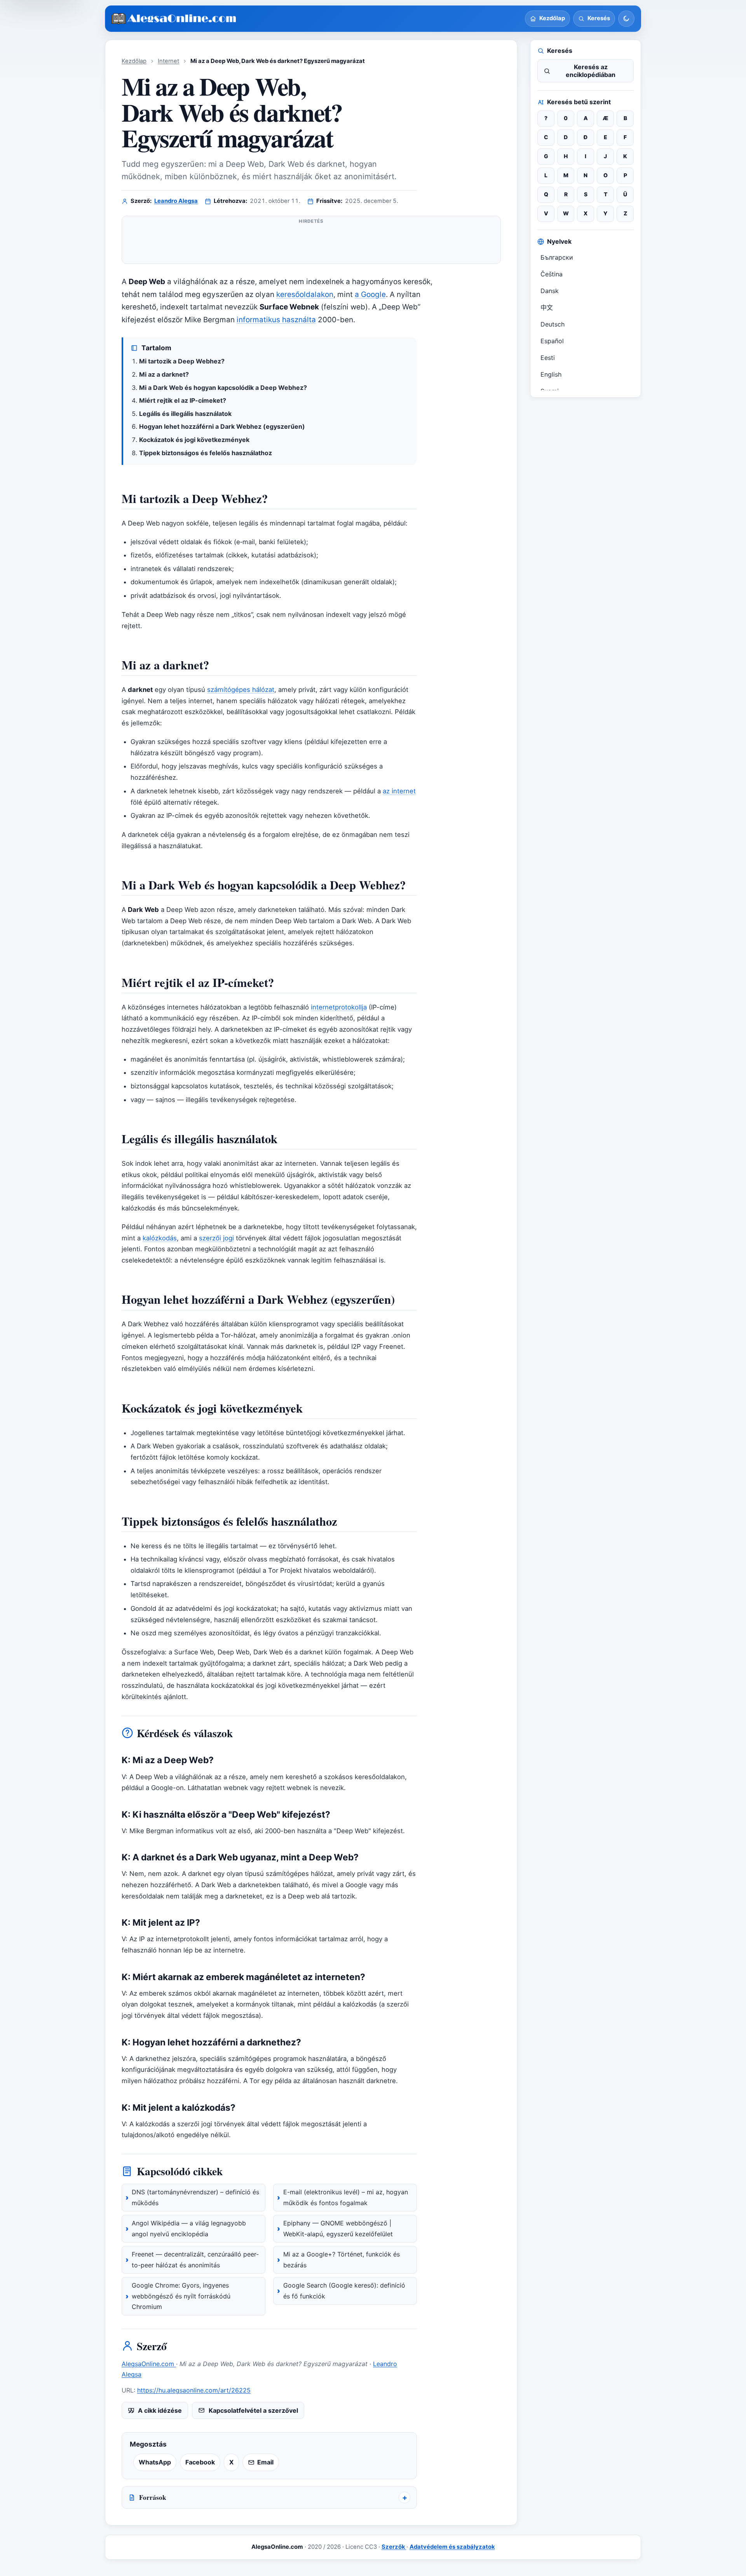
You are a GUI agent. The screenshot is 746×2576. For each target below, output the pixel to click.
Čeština (552, 274)
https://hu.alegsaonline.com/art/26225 (194, 2390)
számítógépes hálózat (241, 690)
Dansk (550, 291)
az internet (399, 791)
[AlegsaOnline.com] (174, 19)
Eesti (548, 358)
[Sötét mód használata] (626, 19)
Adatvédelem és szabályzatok (452, 2547)
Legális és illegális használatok (185, 414)
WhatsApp (155, 2462)
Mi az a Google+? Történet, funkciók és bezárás (342, 2260)
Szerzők (394, 2547)
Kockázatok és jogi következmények (194, 440)
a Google (370, 294)
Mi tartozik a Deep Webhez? (182, 361)
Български (557, 257)
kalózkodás (160, 1238)
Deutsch (553, 324)
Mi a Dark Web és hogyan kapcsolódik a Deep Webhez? (223, 388)
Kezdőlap (134, 61)
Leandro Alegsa (176, 201)
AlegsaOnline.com (149, 2364)
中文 (547, 307)
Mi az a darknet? (164, 374)
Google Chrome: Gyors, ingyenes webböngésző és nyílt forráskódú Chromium (181, 2296)
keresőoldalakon (305, 294)
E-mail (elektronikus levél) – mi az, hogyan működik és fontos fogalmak (346, 2197)
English (551, 374)
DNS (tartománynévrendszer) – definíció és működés (195, 2197)
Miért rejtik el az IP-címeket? (183, 400)
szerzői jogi (216, 1238)
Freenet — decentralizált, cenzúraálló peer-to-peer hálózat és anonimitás (195, 2260)
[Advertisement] (311, 243)
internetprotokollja (339, 1007)
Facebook (200, 2462)
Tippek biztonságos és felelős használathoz (206, 453)
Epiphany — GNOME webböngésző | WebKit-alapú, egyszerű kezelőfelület (338, 2228)
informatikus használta (276, 320)
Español (552, 341)
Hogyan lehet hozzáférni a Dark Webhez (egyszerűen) (222, 426)
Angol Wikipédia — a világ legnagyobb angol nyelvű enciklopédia (189, 2228)
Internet (168, 61)
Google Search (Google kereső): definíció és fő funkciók (344, 2291)
